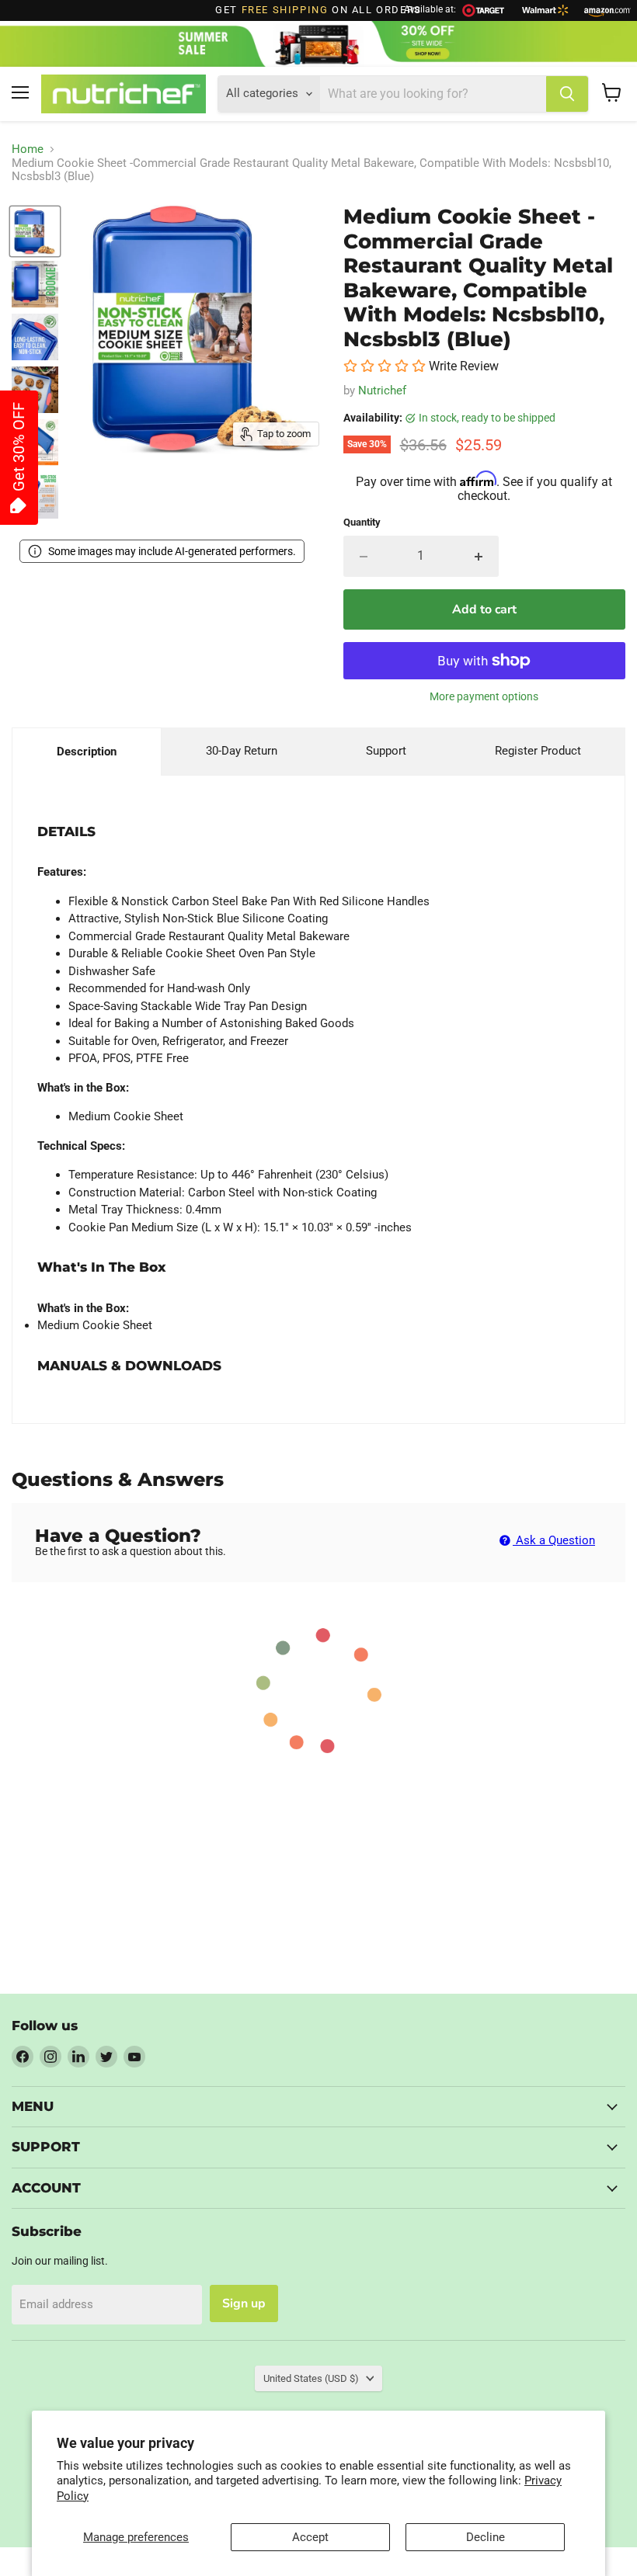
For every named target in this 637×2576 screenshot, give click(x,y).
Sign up (244, 2303)
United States (311, 2378)
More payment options (484, 696)
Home (28, 149)
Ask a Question (554, 1540)
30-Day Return (242, 751)
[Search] (567, 94)
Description (87, 752)
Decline (486, 2537)
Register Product (538, 751)
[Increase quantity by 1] (479, 556)
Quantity (362, 522)
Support (386, 751)
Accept (310, 2537)
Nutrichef (382, 391)
